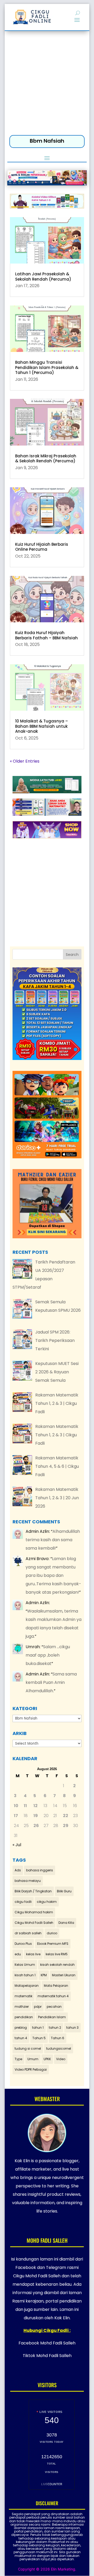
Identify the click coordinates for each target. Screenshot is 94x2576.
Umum (33, 2059)
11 (25, 1806)
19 (36, 1816)
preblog (21, 2028)
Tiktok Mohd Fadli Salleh (47, 2356)
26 (36, 1826)
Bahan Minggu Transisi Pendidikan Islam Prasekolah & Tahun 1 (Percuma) (47, 367)
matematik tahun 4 (53, 1996)
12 (36, 1806)
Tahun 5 (39, 2038)
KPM (44, 1975)
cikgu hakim (47, 1902)
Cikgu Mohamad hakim (34, 1912)
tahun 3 (72, 2028)
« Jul (17, 1845)
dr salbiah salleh (28, 1933)
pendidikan (24, 2017)
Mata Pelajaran (56, 1986)
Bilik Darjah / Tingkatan (33, 1891)
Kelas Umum (25, 1965)
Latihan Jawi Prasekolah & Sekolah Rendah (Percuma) (43, 277)
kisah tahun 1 (25, 1975)
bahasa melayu (28, 1881)
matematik (23, 1996)
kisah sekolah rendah (57, 1965)
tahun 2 (55, 2028)
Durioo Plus (23, 1944)
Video (61, 2059)
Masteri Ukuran (64, 1975)
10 (16, 1806)
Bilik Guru (64, 1891)
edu (18, 1954)
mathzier (22, 2007)
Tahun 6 (58, 2038)
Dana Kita (66, 1923)
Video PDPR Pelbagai (31, 2069)
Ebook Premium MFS (53, 1944)
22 (66, 1816)
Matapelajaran (27, 1986)
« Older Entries (25, 761)
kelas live (33, 1954)
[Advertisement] (47, 84)
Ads (18, 1870)
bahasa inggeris (40, 1870)
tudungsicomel (59, 2049)
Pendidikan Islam (52, 2017)
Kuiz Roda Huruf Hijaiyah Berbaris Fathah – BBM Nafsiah (46, 635)
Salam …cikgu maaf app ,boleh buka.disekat (48, 1655)
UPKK (47, 2059)
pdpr (38, 2007)
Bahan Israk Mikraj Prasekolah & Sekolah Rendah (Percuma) (46, 459)
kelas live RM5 (57, 1954)
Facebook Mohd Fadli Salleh (47, 2343)
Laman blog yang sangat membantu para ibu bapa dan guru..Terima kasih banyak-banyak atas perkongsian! (53, 1575)
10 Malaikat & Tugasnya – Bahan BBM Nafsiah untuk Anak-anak (42, 726)
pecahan (54, 2007)
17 (16, 1816)
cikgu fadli (23, 1902)
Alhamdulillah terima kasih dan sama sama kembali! (53, 1540)
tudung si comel (28, 2049)
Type (18, 2059)
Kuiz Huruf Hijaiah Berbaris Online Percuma (42, 547)
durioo (52, 1933)
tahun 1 (38, 2028)
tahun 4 (21, 2038)
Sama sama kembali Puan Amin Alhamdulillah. (51, 1682)
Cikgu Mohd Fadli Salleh (34, 1923)
